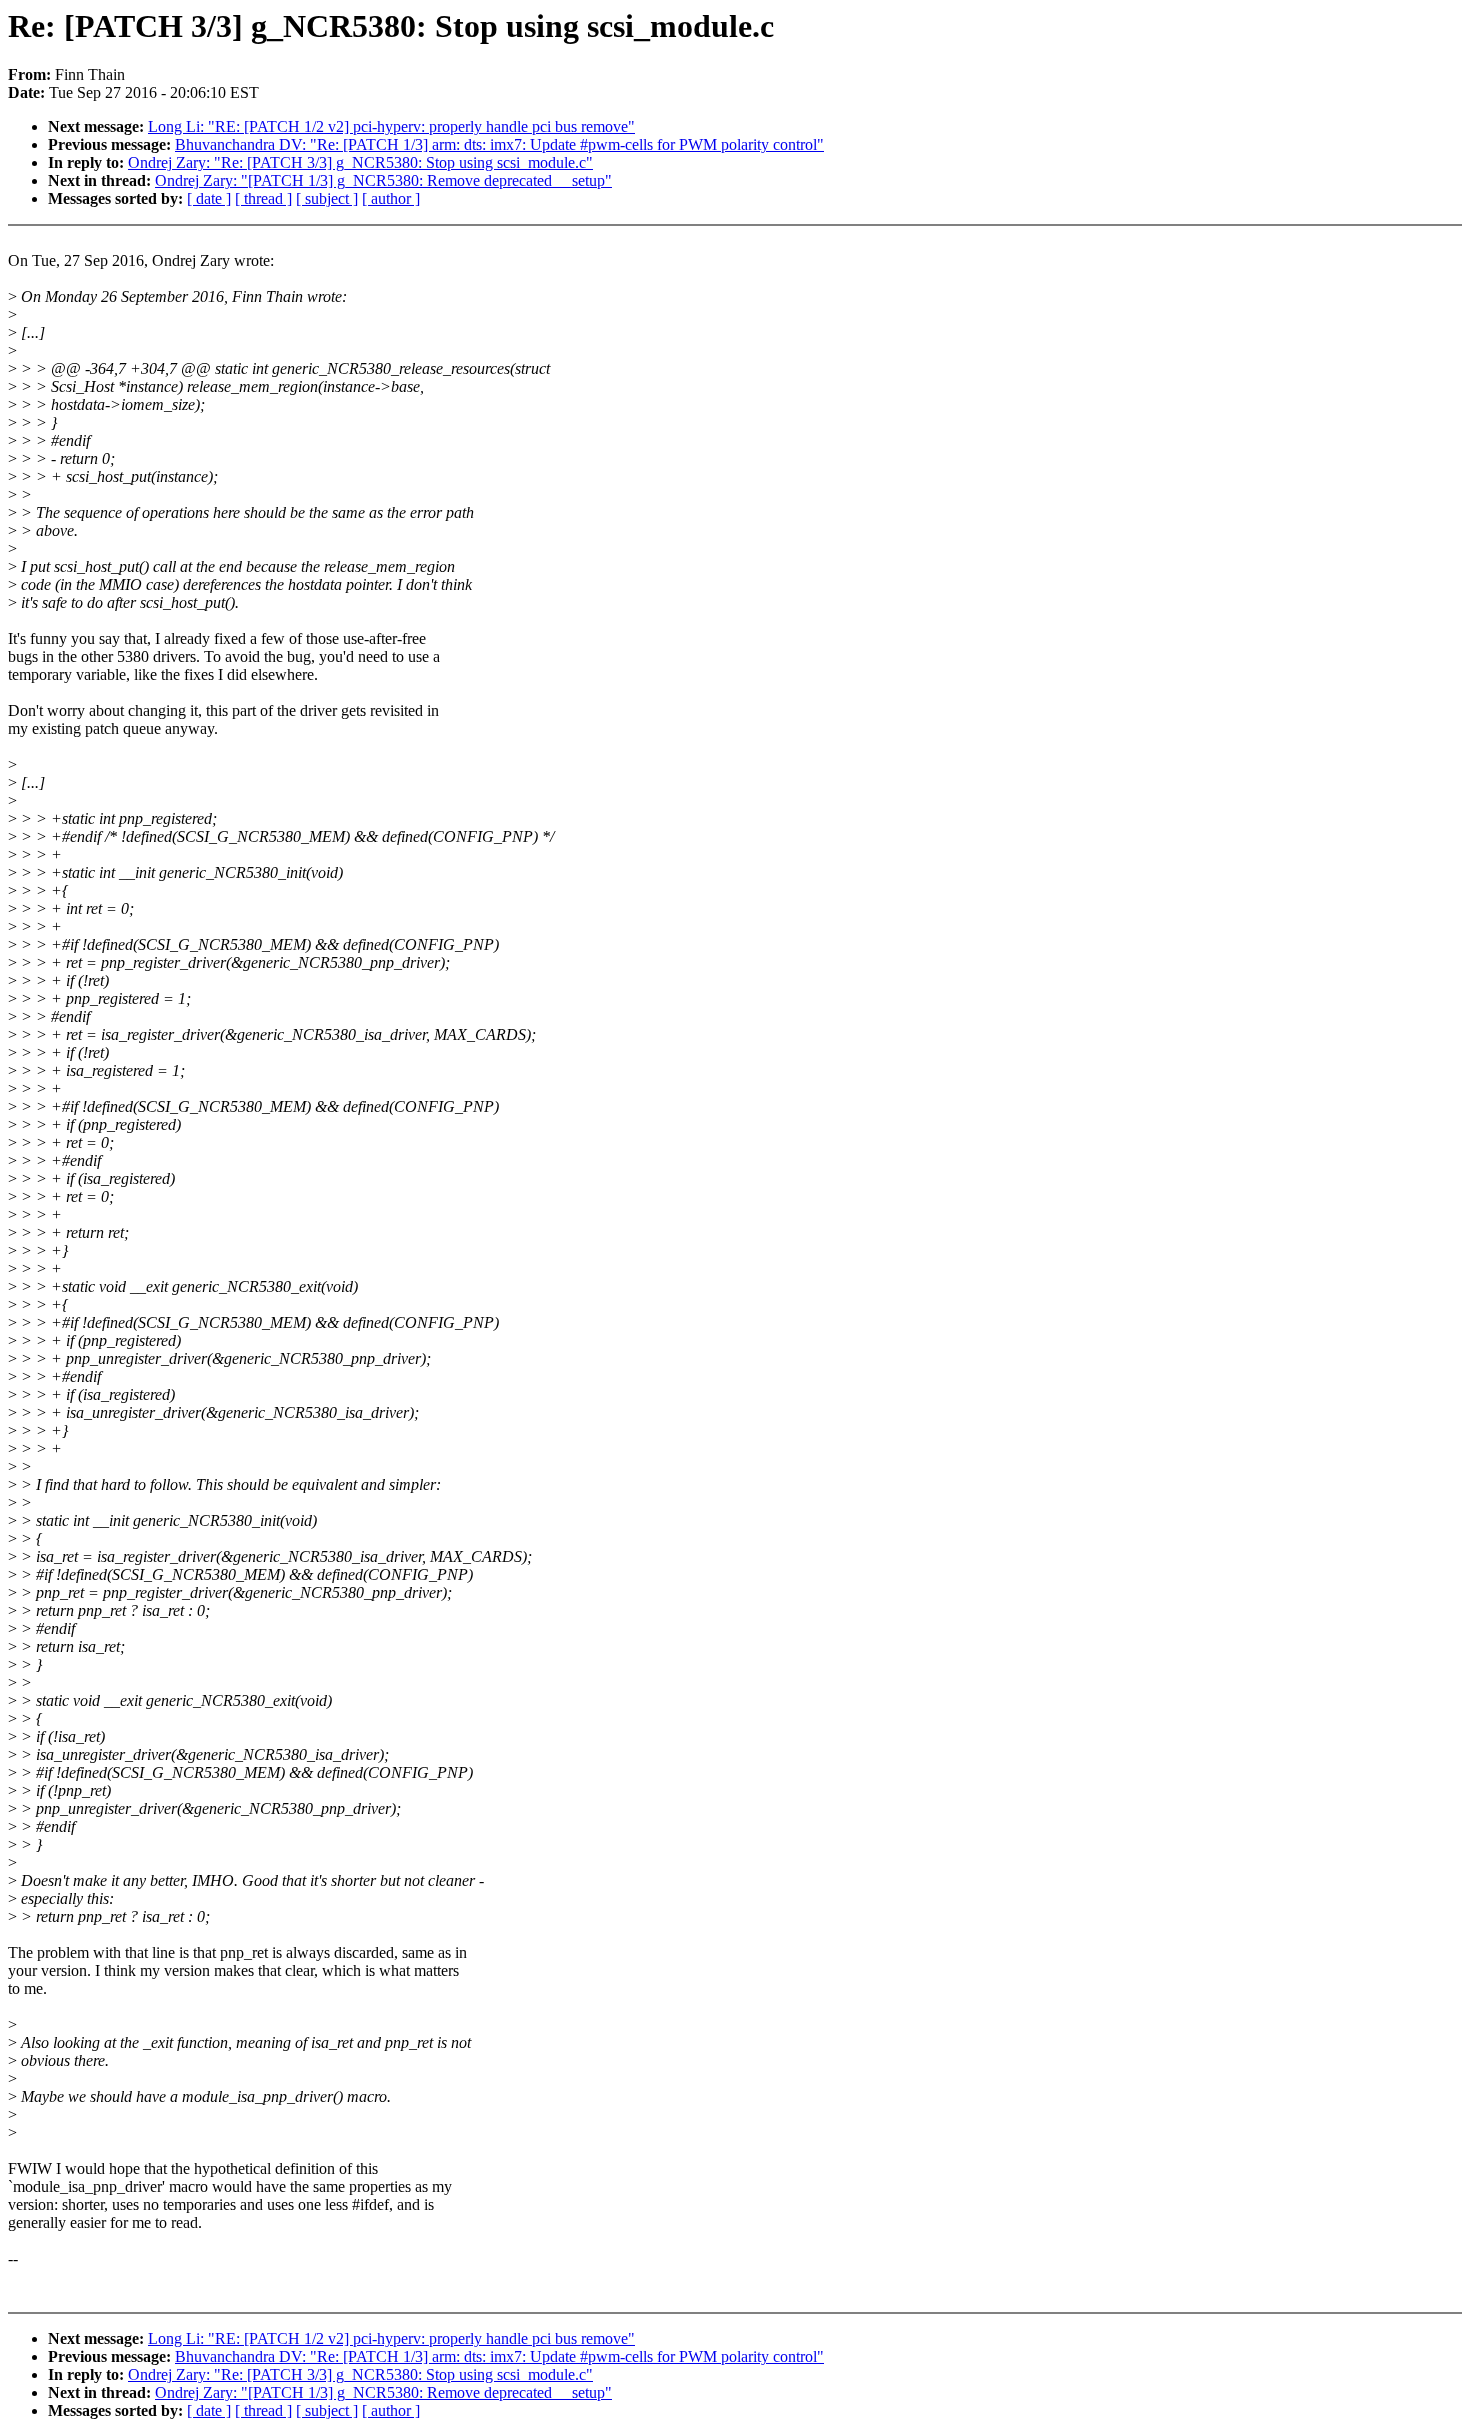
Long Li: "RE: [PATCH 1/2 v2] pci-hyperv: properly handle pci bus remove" (391, 126)
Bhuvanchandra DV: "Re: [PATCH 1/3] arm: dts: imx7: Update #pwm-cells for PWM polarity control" (499, 144)
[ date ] (209, 198)
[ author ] (391, 198)
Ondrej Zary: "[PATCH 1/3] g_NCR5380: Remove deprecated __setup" (383, 180)
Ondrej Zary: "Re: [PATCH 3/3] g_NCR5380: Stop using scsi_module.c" (360, 162)
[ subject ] (327, 198)
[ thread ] (263, 198)
